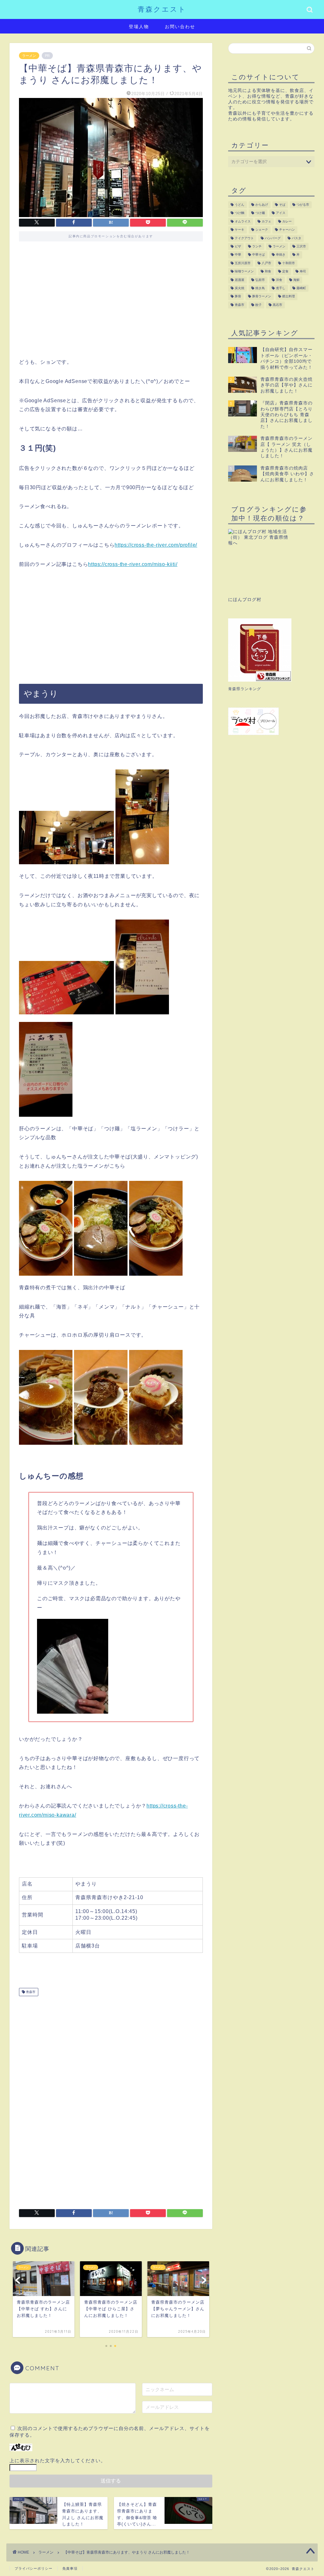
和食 (268, 272)
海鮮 (296, 280)
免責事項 (70, 2568)
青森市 (30, 1992)
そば (282, 205)
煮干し (281, 288)
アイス (281, 213)
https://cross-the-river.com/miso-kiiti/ (133, 564)
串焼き (281, 255)
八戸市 (266, 263)
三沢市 (301, 246)
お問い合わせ (180, 27)
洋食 (279, 280)
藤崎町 (301, 288)
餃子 (259, 305)
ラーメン (29, 56)
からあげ (262, 205)
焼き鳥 (260, 288)
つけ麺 (260, 213)
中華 (238, 255)
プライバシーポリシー (34, 2568)
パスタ (296, 238)
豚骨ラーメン (262, 297)
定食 (285, 272)
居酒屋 (240, 280)
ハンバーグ (273, 238)
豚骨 (238, 297)
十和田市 (289, 263)
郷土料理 (289, 297)
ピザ (238, 246)
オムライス (243, 221)
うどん (240, 205)
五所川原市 (243, 263)
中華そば (259, 255)
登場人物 (139, 27)
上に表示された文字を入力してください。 (58, 2461)
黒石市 (277, 305)
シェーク (262, 230)
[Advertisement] (111, 304)
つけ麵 (240, 213)
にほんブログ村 (245, 600)
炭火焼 (240, 288)
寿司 (303, 272)
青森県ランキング (245, 689)
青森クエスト (162, 9)
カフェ (266, 221)
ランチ (257, 246)
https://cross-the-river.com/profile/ (156, 545)
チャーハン (287, 230)
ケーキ (240, 230)
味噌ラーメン (244, 272)
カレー (287, 221)
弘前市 (260, 280)
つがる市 (303, 205)
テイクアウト (244, 238)
